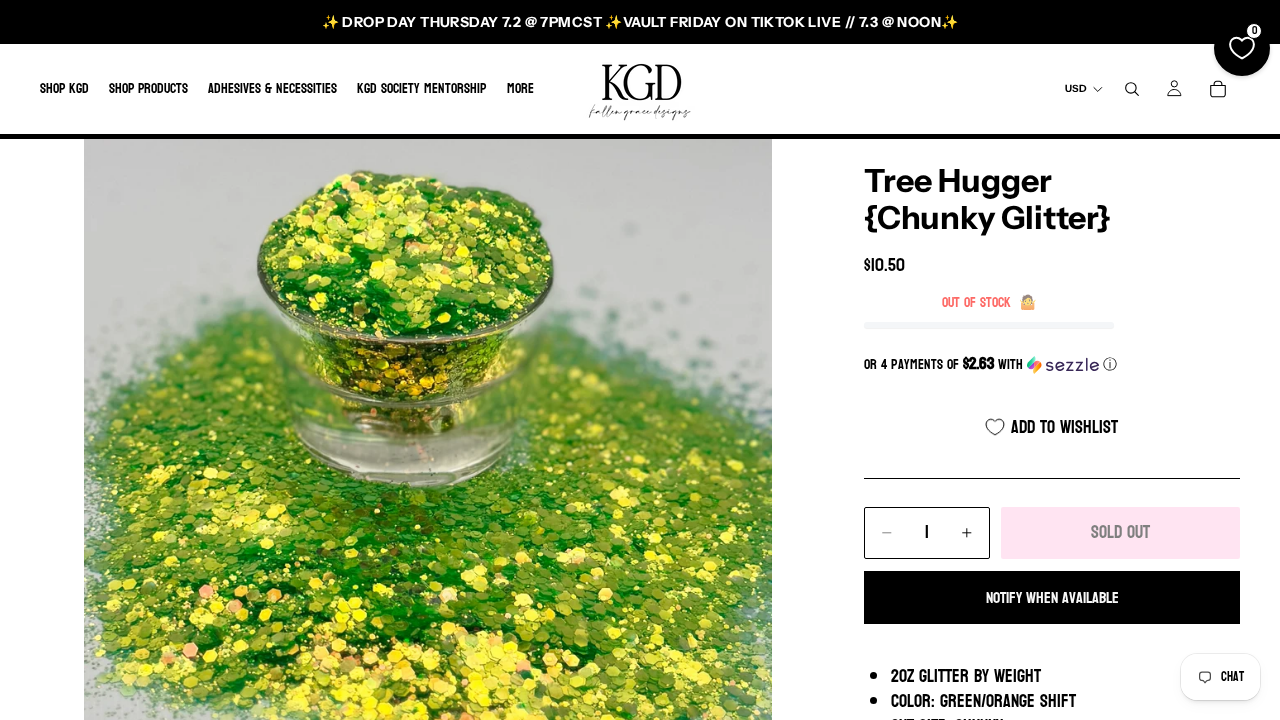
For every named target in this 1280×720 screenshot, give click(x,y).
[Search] (1132, 89)
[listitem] (520, 89)
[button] (1052, 364)
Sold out (1120, 532)
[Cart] (1218, 89)
